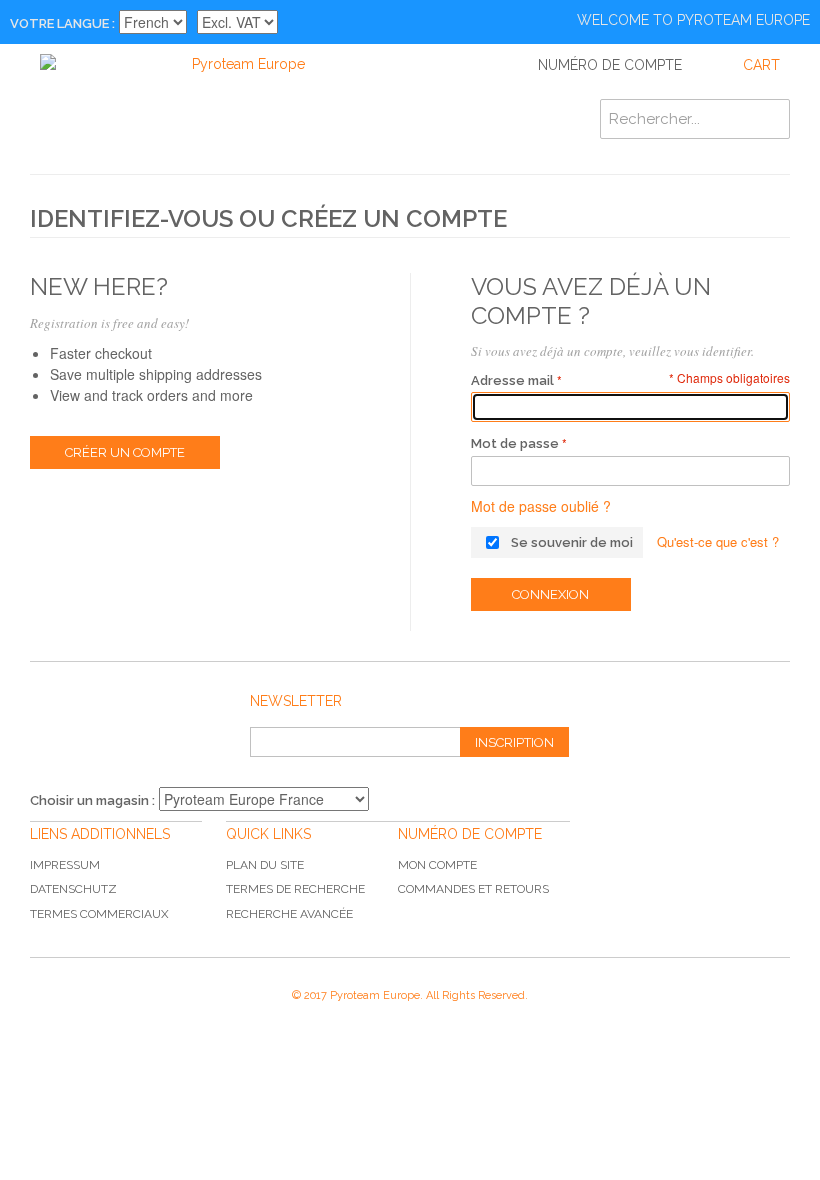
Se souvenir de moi (572, 542)
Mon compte (437, 865)
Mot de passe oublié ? (541, 506)
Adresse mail (512, 380)
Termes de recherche (295, 889)
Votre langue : (62, 23)
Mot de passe (515, 443)
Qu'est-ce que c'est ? (718, 541)
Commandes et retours (473, 889)
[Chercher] (770, 119)
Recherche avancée (289, 914)
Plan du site (265, 865)
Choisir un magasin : (92, 800)
